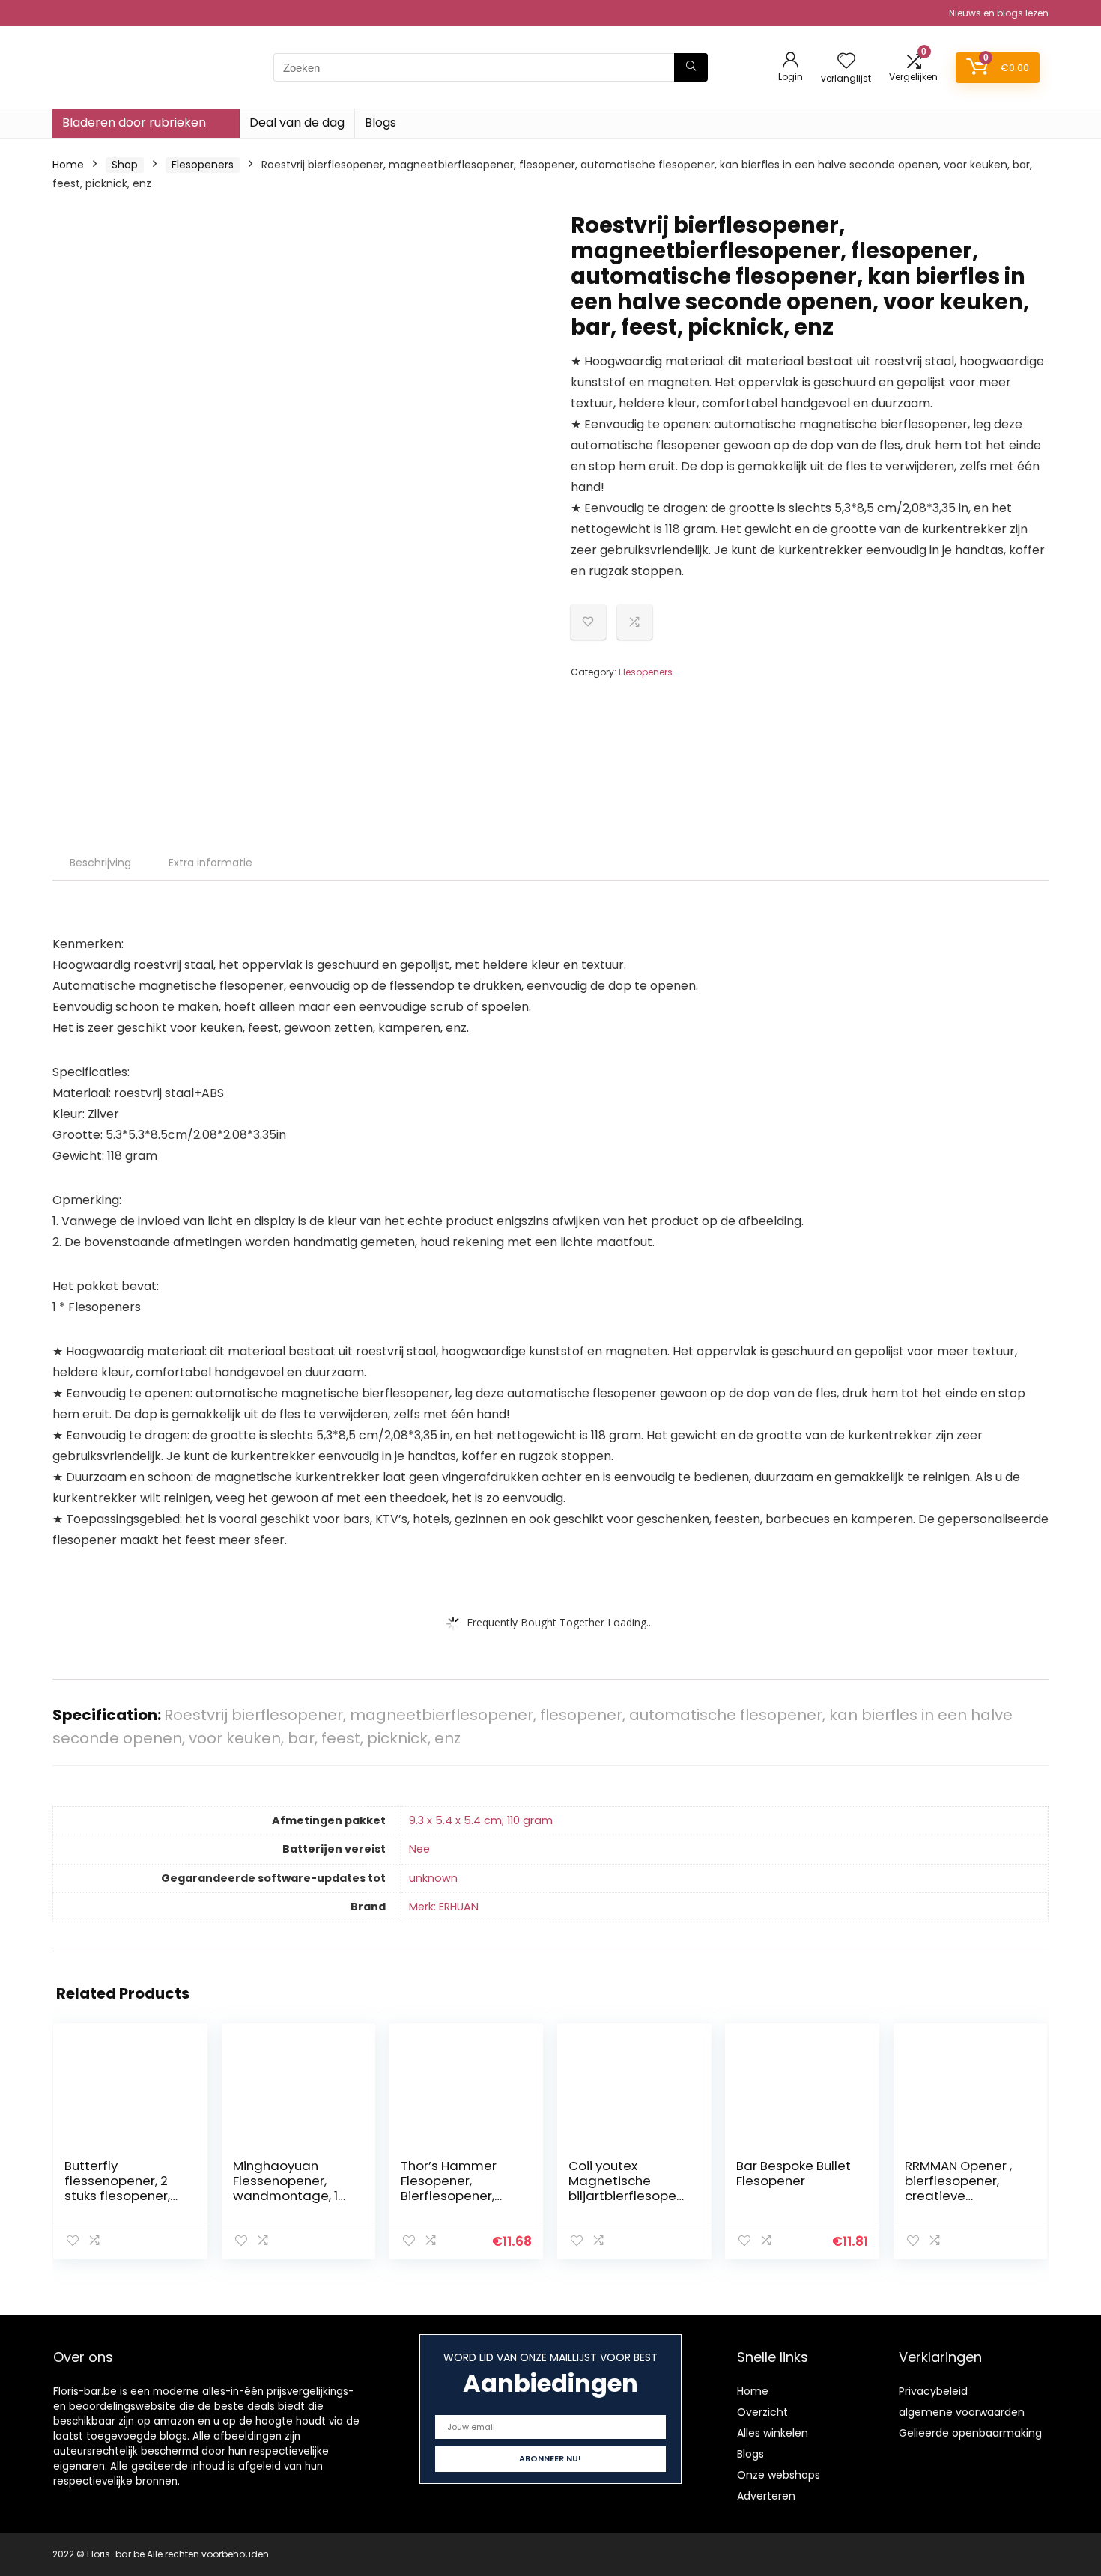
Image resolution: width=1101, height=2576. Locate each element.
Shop (125, 165)
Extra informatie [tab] (210, 863)
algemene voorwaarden (962, 2412)
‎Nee (419, 1849)
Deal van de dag (297, 122)
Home (68, 165)
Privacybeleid (933, 2391)
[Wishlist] (846, 62)
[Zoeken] (691, 67)
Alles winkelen (773, 2433)
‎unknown (433, 1878)
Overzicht (762, 2412)
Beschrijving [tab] (100, 863)
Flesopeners (203, 165)
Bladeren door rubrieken (134, 122)
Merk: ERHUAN (444, 1907)
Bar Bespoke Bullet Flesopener (794, 2173)
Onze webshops (779, 2475)
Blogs (380, 122)
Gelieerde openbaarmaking (970, 2433)
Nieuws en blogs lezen (999, 13)
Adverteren (766, 2496)
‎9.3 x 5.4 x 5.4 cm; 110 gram (481, 1820)
